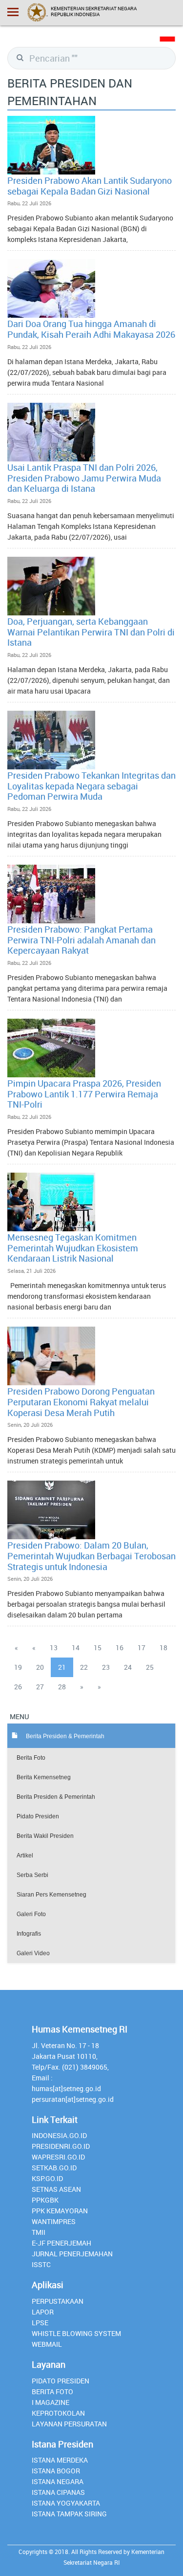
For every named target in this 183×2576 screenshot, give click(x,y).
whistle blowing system (76, 2333)
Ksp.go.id (47, 2178)
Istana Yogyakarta (66, 2503)
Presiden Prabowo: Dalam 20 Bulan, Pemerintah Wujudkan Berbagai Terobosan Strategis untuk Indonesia (91, 1556)
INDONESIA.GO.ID (59, 2135)
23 (106, 1667)
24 (128, 1667)
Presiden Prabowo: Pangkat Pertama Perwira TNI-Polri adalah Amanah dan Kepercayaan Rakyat (81, 940)
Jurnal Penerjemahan (72, 2254)
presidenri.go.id (61, 2146)
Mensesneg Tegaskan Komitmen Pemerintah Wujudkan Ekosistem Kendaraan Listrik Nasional (73, 1248)
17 (142, 1648)
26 (18, 1687)
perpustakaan (58, 2301)
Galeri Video (33, 1953)
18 (163, 1648)
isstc (41, 2264)
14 (76, 1648)
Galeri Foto (31, 1914)
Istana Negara (58, 2481)
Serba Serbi (32, 1875)
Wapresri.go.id (58, 2157)
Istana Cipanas (58, 2492)
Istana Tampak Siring (69, 2514)
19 (18, 1667)
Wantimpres (54, 2221)
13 (54, 1648)
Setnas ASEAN (56, 2189)
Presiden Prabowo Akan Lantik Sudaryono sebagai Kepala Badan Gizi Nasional (90, 186)
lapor (43, 2312)
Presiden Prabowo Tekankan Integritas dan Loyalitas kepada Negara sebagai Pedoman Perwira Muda (91, 786)
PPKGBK (45, 2200)
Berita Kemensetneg (44, 1777)
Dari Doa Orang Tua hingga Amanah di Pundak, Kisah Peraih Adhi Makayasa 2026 (91, 329)
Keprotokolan (58, 2413)
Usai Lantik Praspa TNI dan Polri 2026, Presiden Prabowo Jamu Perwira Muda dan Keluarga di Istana (84, 478)
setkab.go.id (54, 2168)
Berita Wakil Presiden (45, 1836)
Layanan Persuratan (69, 2424)
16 (120, 1648)
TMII (39, 2232)
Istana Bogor (56, 2471)
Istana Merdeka (60, 2460)
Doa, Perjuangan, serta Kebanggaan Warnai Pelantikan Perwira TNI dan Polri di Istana (91, 632)
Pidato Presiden (38, 1816)
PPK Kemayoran (60, 2211)
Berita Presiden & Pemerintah (56, 1797)
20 (40, 1667)
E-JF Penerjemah (61, 2243)
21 (62, 1667)
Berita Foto (31, 1758)
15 (98, 1648)
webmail (47, 2344)
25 (150, 1667)
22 (84, 1667)
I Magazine (51, 2402)
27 (40, 1687)
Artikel (25, 1856)
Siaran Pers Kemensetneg (51, 1895)
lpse (40, 2323)
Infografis (29, 1934)
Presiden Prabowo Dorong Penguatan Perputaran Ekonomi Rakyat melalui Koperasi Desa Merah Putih (81, 1402)
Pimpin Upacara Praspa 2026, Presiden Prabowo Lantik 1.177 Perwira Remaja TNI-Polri (84, 1094)
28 (62, 1687)
